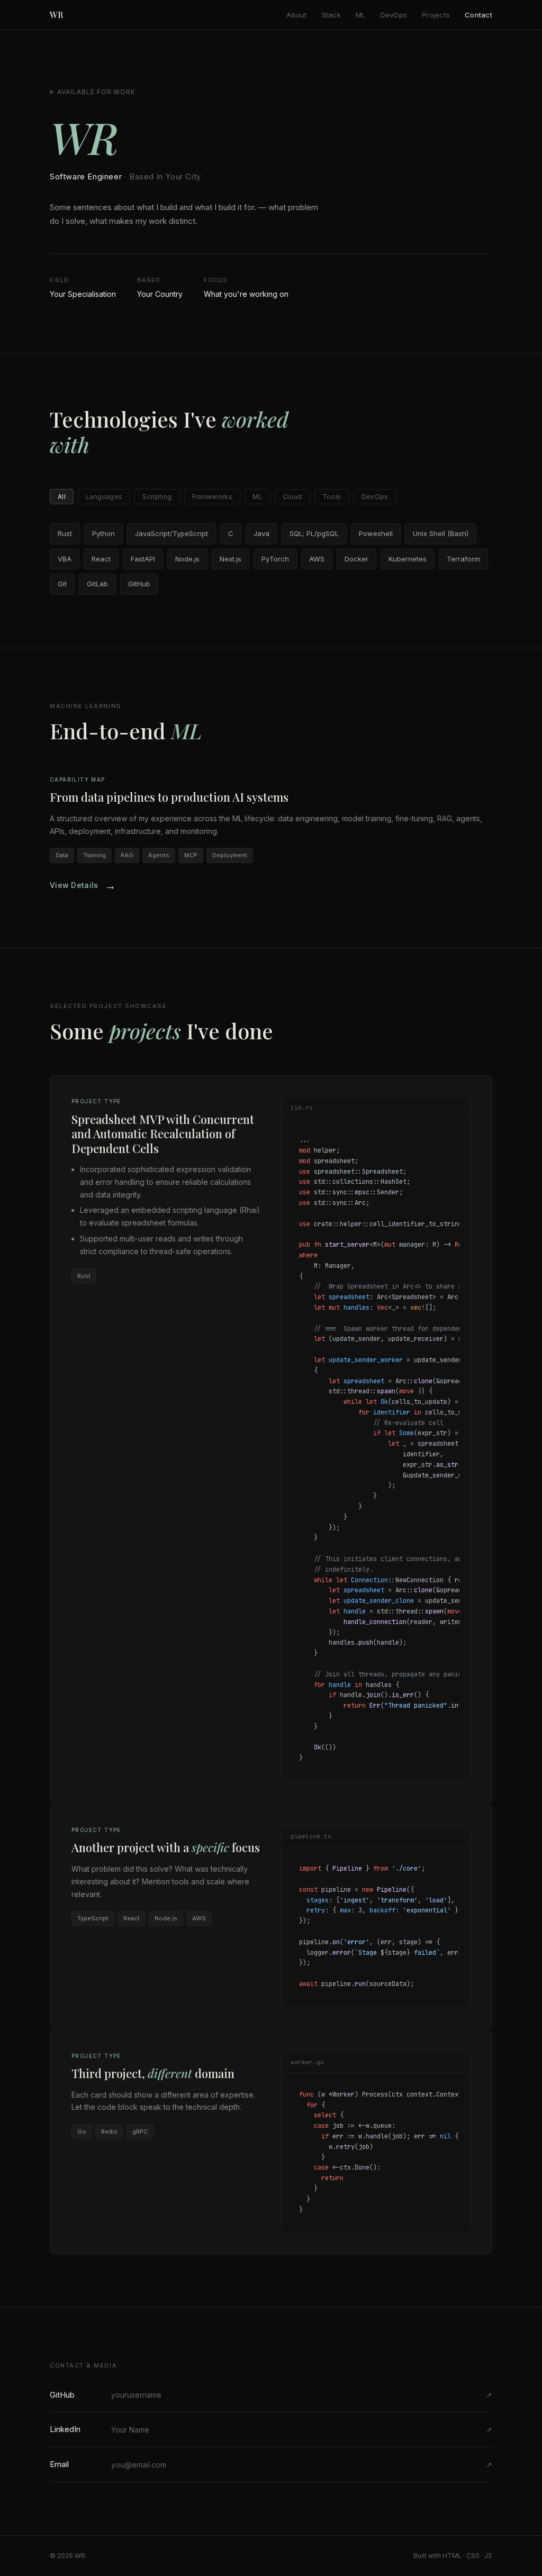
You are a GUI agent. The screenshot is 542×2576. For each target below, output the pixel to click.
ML (361, 15)
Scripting (157, 497)
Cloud (292, 497)
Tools (332, 497)
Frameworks (213, 497)
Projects (436, 15)
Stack (331, 15)
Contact (478, 15)
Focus (216, 280)
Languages (104, 497)
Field (60, 280)
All (62, 497)
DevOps (394, 15)
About (296, 15)
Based (149, 280)
